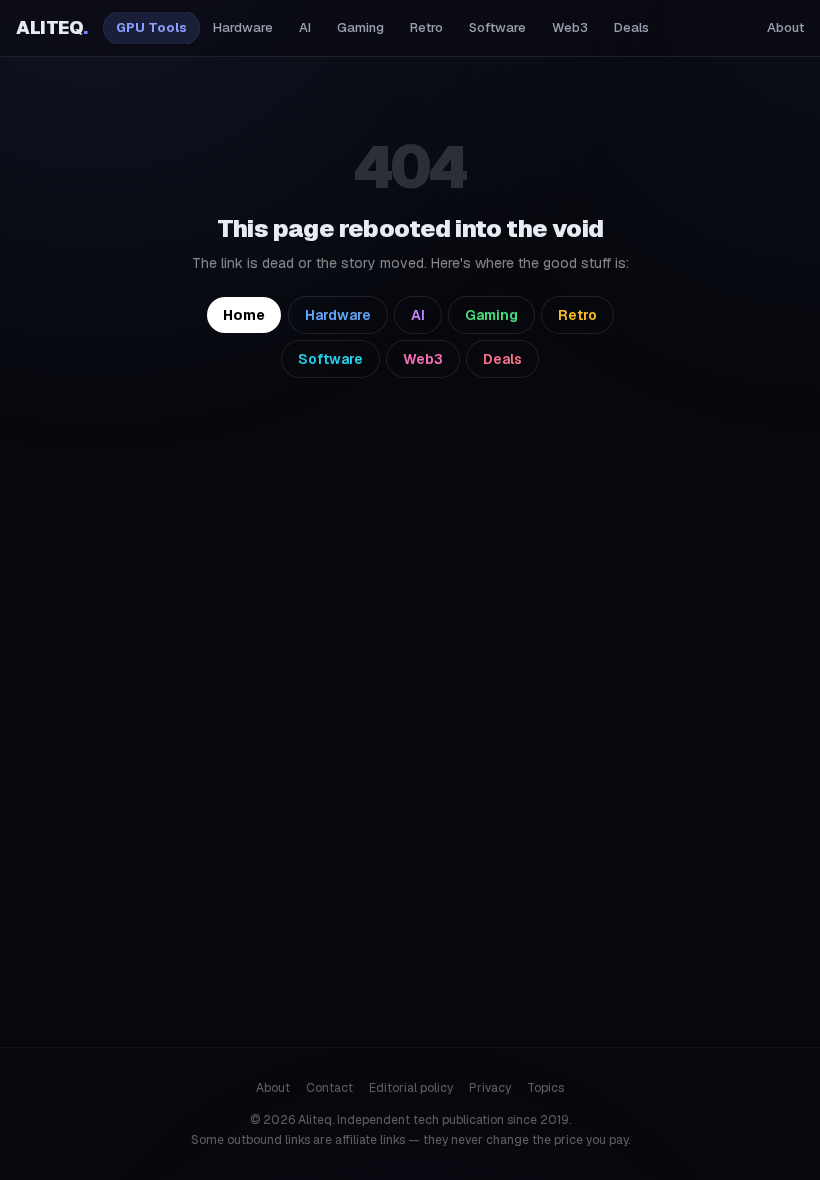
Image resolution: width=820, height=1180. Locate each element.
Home (244, 315)
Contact (329, 1088)
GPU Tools (151, 27)
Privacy (490, 1088)
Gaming (360, 27)
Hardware (243, 27)
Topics (545, 1088)
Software (497, 27)
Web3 (570, 27)
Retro (426, 27)
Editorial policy (411, 1088)
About (785, 27)
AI (305, 27)
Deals (631, 27)
